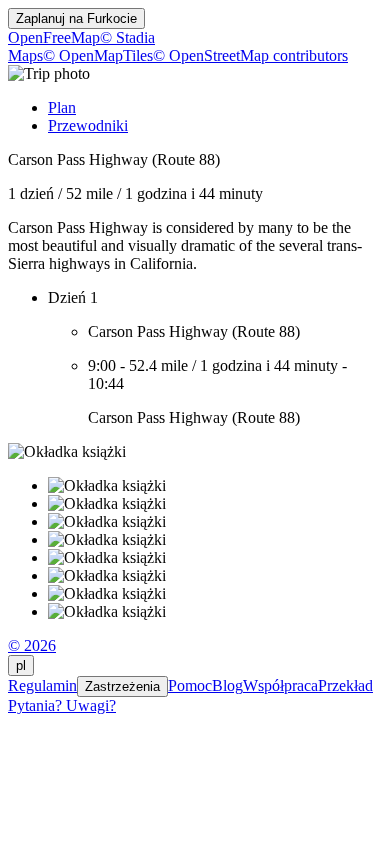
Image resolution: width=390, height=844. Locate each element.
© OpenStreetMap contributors (250, 55)
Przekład (345, 685)
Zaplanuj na (76, 18)
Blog (227, 685)
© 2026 (32, 645)
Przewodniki (88, 125)
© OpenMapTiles (98, 55)
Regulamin (42, 685)
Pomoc (190, 685)
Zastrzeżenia (122, 686)
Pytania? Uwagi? (62, 705)
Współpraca (280, 685)
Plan (62, 107)
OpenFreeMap (54, 37)
